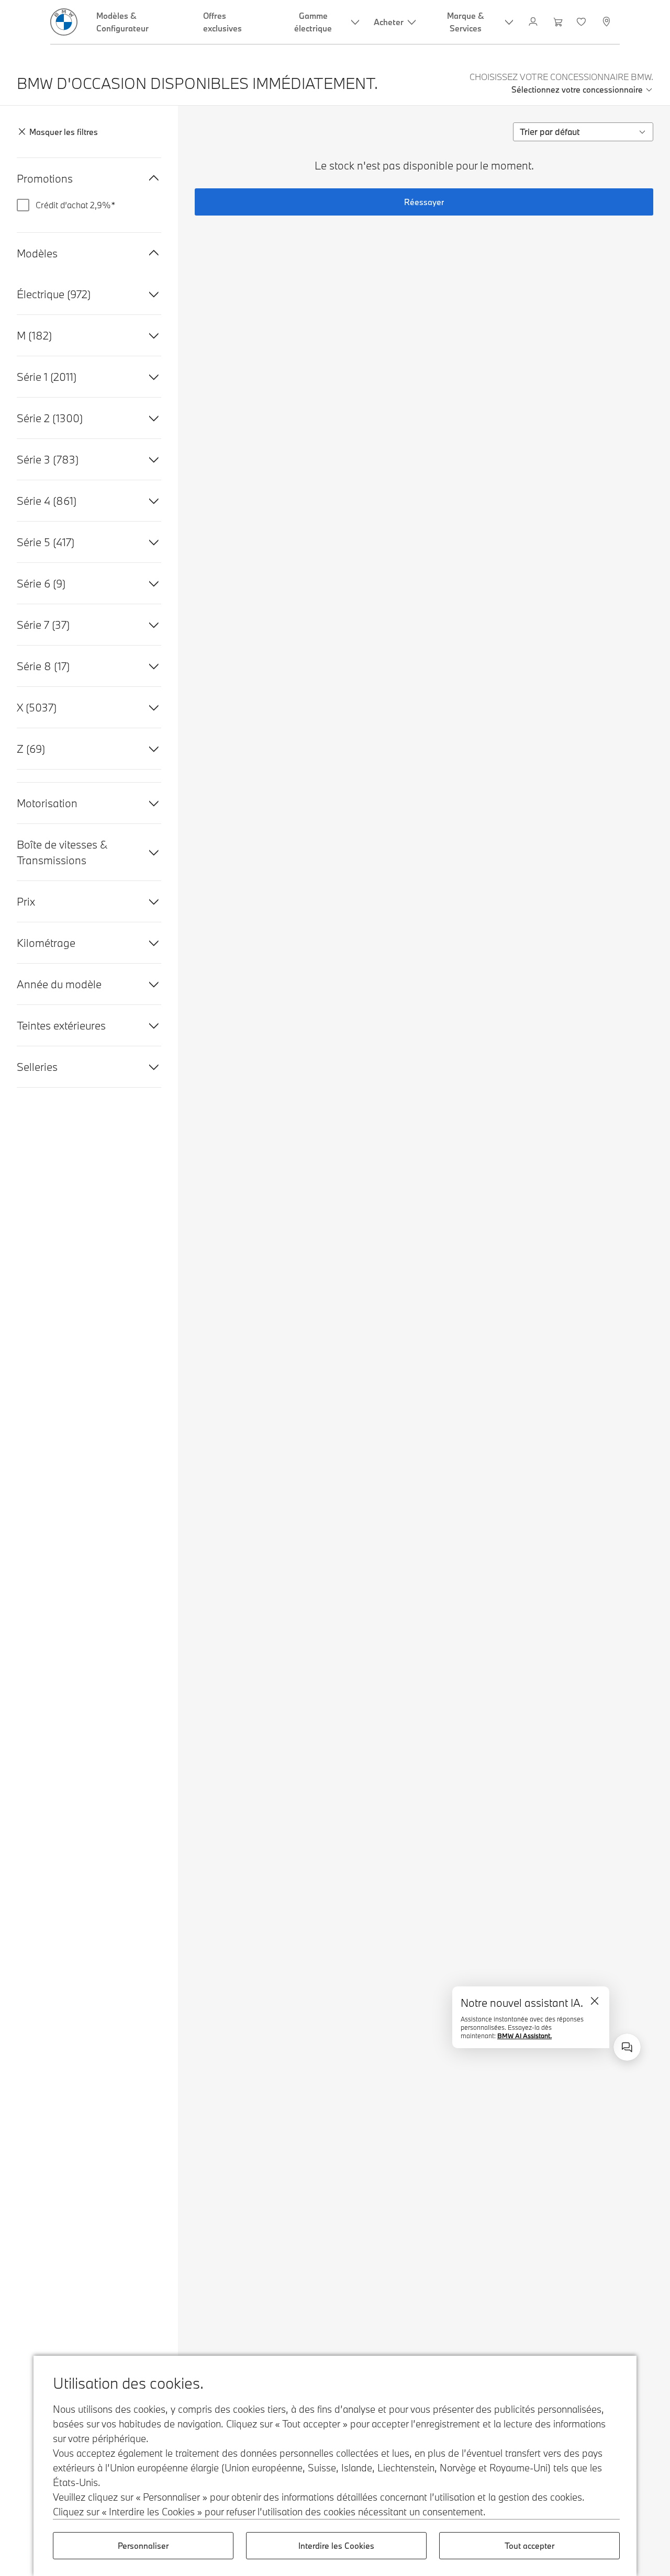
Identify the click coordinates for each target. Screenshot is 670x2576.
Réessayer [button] (424, 202)
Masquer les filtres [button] (64, 132)
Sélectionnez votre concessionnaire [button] (577, 89)
